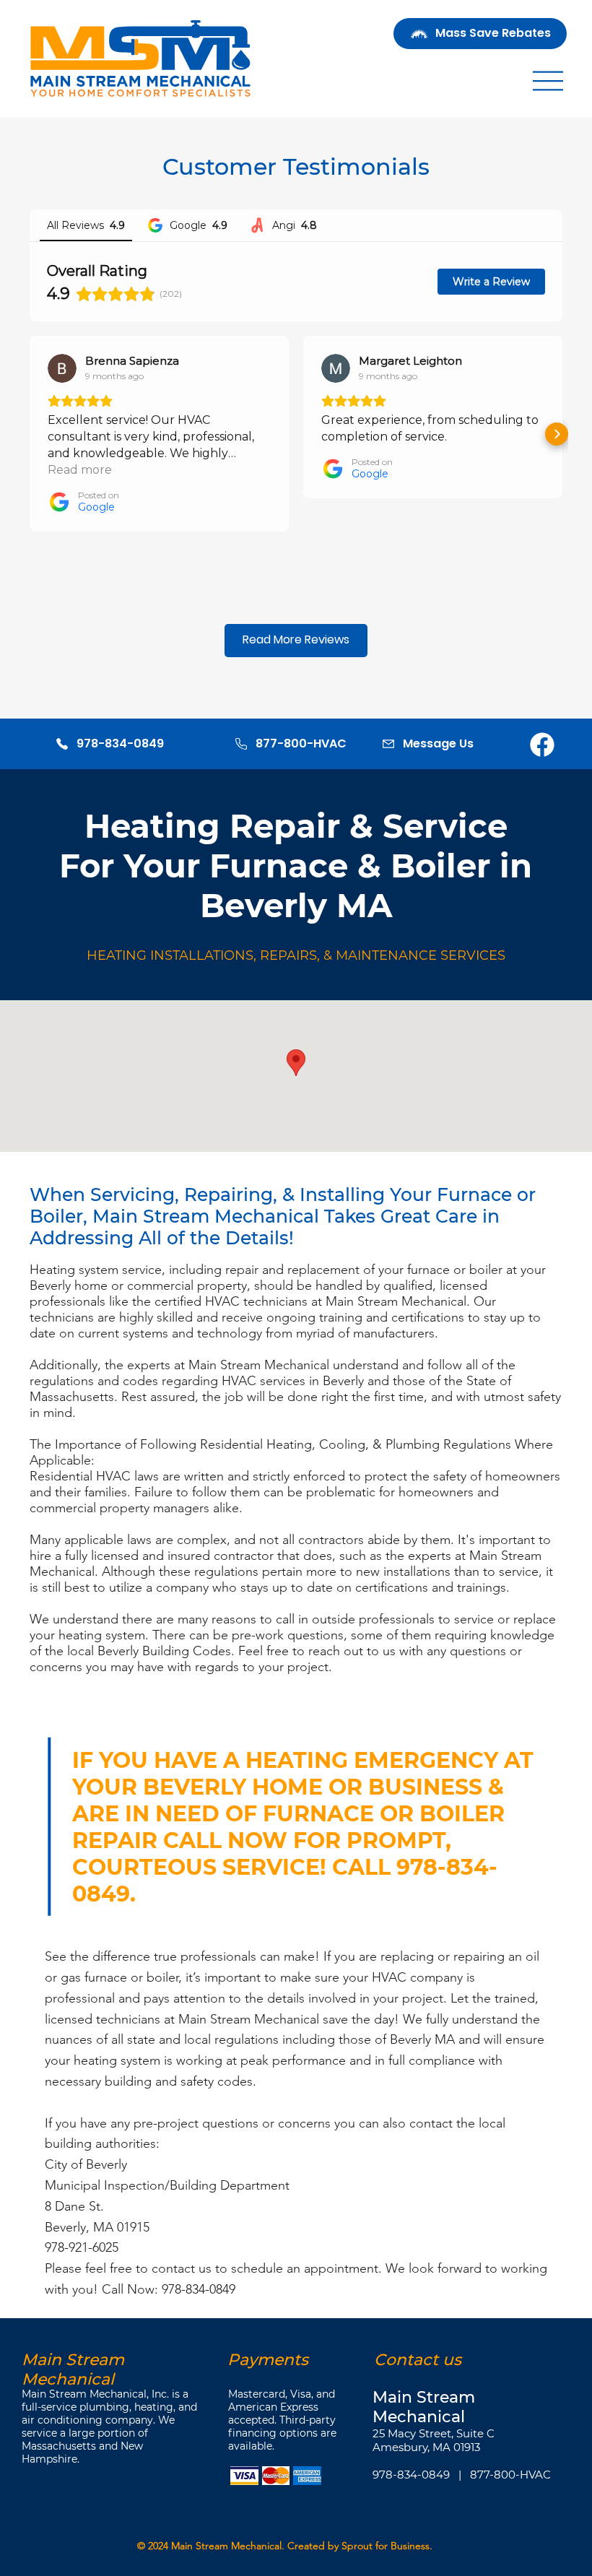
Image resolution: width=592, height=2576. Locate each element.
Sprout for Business (386, 2546)
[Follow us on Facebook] (542, 743)
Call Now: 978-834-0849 (169, 2289)
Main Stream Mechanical (226, 2546)
